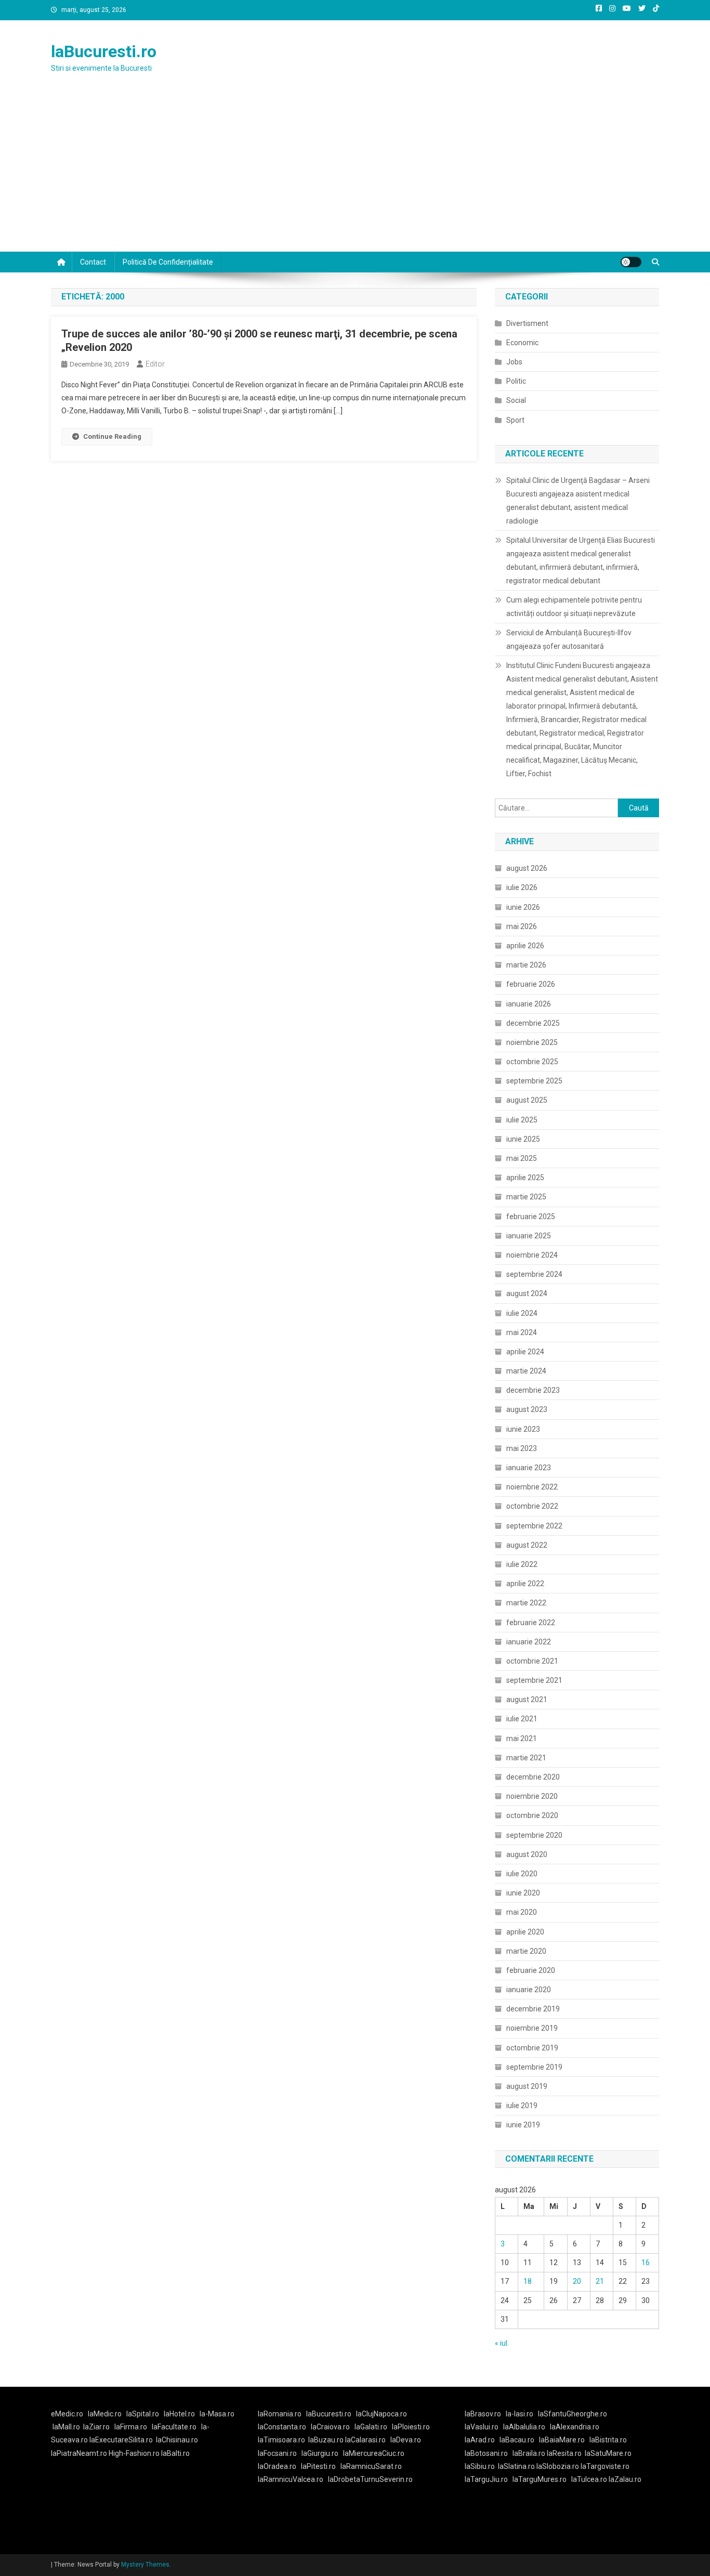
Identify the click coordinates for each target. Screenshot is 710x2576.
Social (516, 400)
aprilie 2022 (525, 1584)
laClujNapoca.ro (382, 2414)
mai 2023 (522, 1448)
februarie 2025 (531, 1217)
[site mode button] (631, 262)
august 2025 (527, 1100)
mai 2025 (522, 1158)
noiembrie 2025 (532, 1042)
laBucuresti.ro (104, 51)
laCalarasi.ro (365, 2440)
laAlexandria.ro (575, 2427)
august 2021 (527, 1699)
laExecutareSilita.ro (121, 2440)
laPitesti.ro (318, 2466)
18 (528, 2281)
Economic (522, 343)
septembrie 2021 (534, 1680)
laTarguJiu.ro (489, 2479)
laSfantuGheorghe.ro (573, 2414)
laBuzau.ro (327, 2440)
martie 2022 (526, 1603)
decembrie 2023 (533, 1390)
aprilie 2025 (525, 1178)
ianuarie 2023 (529, 1468)
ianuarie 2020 (529, 1990)
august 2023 (527, 1409)
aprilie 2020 (525, 1932)
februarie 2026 (531, 984)
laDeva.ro (406, 2440)
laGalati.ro (371, 2427)
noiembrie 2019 (532, 2028)
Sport (515, 420)
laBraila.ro (529, 2453)
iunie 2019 (523, 2125)
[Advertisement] (355, 174)
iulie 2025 (522, 1120)
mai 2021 (522, 1738)
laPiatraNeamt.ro (79, 2453)
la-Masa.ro (217, 2414)
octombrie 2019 (532, 2048)
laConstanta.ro (282, 2427)
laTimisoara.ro (281, 2440)
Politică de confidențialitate (168, 262)
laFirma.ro (131, 2427)
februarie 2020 (531, 1970)
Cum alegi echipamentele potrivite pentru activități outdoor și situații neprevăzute (574, 607)
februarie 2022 (531, 1623)
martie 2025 (526, 1197)
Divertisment (527, 323)
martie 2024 (526, 1371)
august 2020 (527, 1854)
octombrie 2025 (532, 1062)
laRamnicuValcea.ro (291, 2479)
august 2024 (527, 1293)
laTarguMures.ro (540, 2479)
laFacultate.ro (174, 2427)
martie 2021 (526, 1758)
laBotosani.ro (486, 2453)
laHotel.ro (179, 2414)
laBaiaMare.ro (562, 2440)
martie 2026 (526, 965)
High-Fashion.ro (134, 2453)
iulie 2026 (522, 887)
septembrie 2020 (534, 1835)
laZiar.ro (96, 2427)
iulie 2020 (522, 1874)
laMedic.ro (106, 2414)
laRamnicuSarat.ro (371, 2466)
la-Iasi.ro (520, 2414)
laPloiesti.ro (411, 2427)
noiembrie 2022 (532, 1487)
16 (646, 2263)
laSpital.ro (143, 2414)
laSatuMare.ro (608, 2453)
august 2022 (527, 1545)
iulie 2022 (522, 1564)
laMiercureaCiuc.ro (374, 2453)
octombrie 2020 (532, 1815)
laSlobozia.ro (558, 2466)
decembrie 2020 (533, 1777)
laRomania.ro (280, 2414)
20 (577, 2281)
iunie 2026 (523, 907)
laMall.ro (66, 2427)
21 (600, 2281)
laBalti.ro (175, 2453)
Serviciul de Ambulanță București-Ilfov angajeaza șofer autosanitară (569, 639)
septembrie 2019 (534, 2067)
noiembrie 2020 (532, 1796)
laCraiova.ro (330, 2427)
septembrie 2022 (534, 1526)
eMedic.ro (67, 2414)
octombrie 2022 (532, 1506)
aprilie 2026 (525, 946)
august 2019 (527, 2086)
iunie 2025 (523, 1139)
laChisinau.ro (177, 2440)
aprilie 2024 (525, 1352)
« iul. (502, 2343)
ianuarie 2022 (529, 1642)
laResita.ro (564, 2453)
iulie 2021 (522, 1719)
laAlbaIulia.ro (524, 2427)
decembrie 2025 (533, 1023)
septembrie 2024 (534, 1274)
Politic (516, 381)
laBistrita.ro (608, 2440)
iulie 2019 (522, 2106)
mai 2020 (522, 1912)
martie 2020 (526, 1951)
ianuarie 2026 (529, 1004)
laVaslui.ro (484, 2427)
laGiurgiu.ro (322, 2453)
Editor (155, 364)
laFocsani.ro (277, 2453)
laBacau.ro (517, 2440)
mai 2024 (522, 1332)
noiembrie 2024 (532, 1255)
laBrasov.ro (483, 2414)
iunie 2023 (523, 1429)
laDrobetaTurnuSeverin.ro (370, 2479)
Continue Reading (112, 436)
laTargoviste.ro (605, 2466)
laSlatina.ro (516, 2466)
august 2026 (527, 868)
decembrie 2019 (533, 2009)
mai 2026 (522, 926)
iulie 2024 (522, 1313)
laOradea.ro (277, 2466)
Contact (93, 262)
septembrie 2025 (534, 1081)
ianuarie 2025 (529, 1236)
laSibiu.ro (480, 2466)
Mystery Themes (145, 2565)
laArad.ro (480, 2440)
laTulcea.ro (590, 2479)
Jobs (514, 362)
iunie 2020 (523, 1893)
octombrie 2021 (532, 1661)
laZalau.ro (625, 2479)
